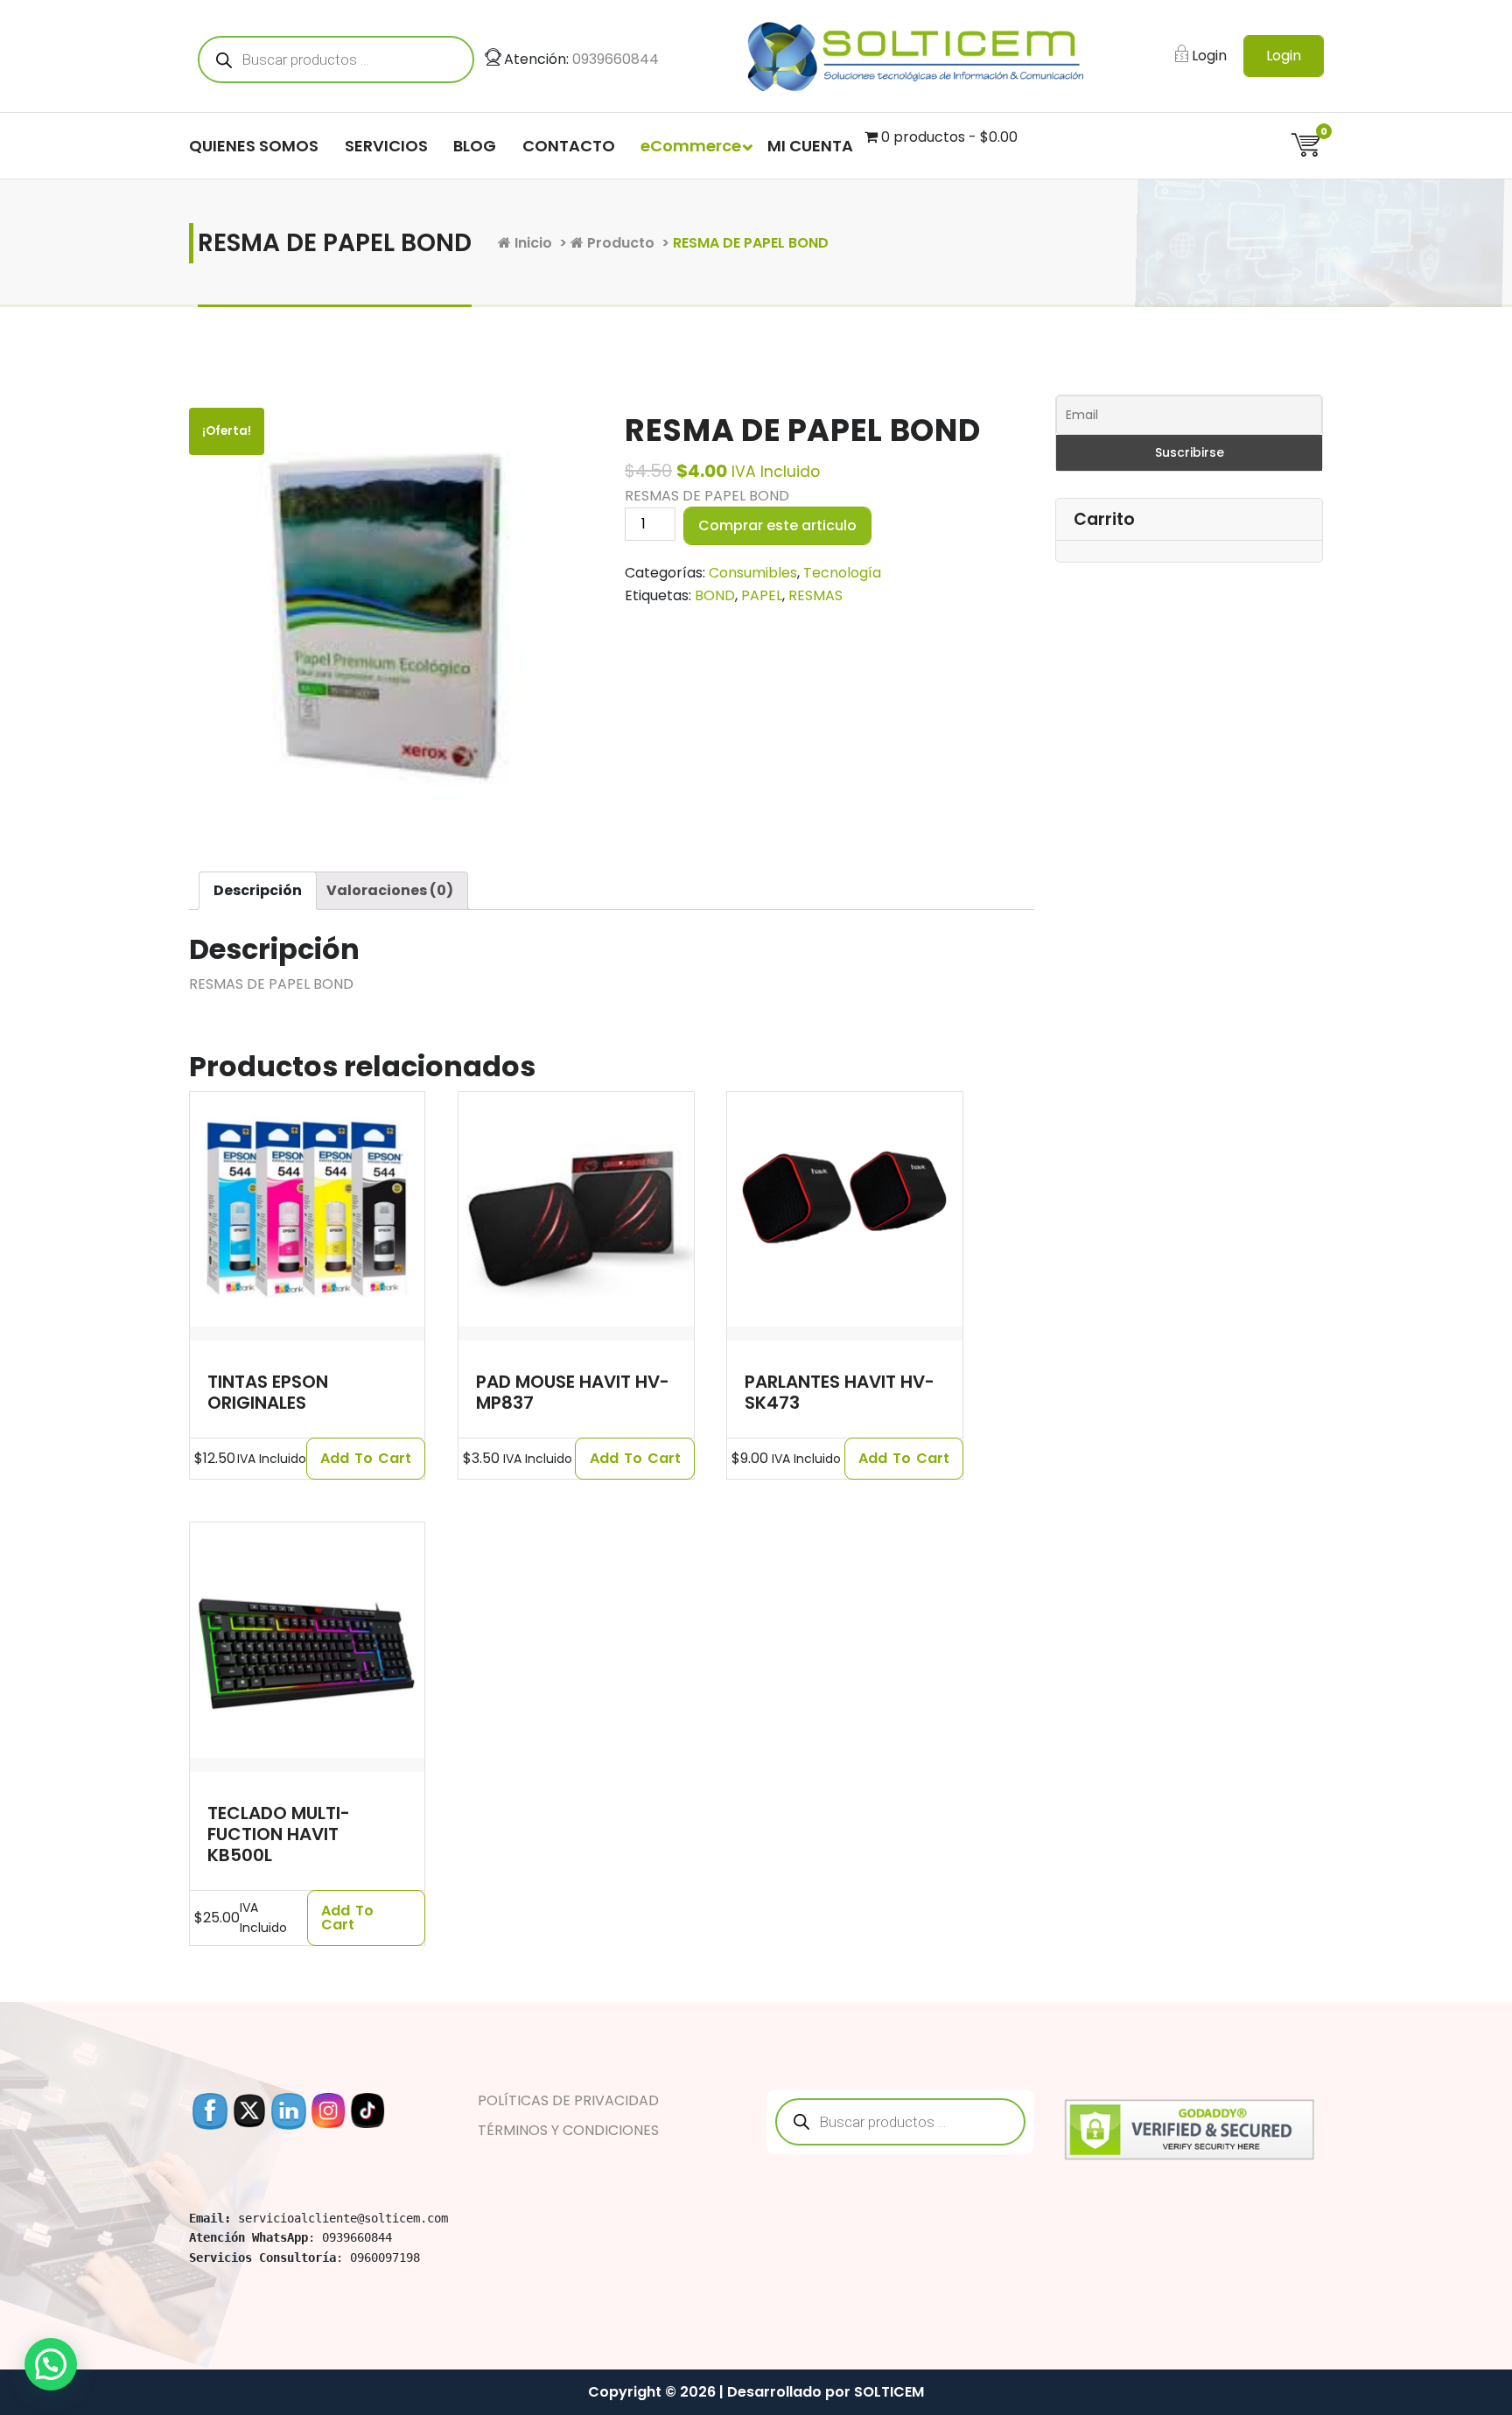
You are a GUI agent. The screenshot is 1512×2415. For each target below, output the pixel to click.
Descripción (258, 890)
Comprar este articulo (777, 525)
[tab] (258, 891)
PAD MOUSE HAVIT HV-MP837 (573, 1392)
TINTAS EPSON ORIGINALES (268, 1392)
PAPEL (762, 595)
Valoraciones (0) (390, 890)
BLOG (475, 146)
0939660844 (616, 59)
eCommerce (691, 146)
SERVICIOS (386, 146)
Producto (619, 243)
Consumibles (753, 573)
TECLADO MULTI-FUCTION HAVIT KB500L (279, 1834)
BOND (715, 595)
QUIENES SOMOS (254, 146)
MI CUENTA (810, 146)
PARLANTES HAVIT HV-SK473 (840, 1392)
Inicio (532, 243)
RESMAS (815, 595)
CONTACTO (569, 146)
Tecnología (842, 573)
